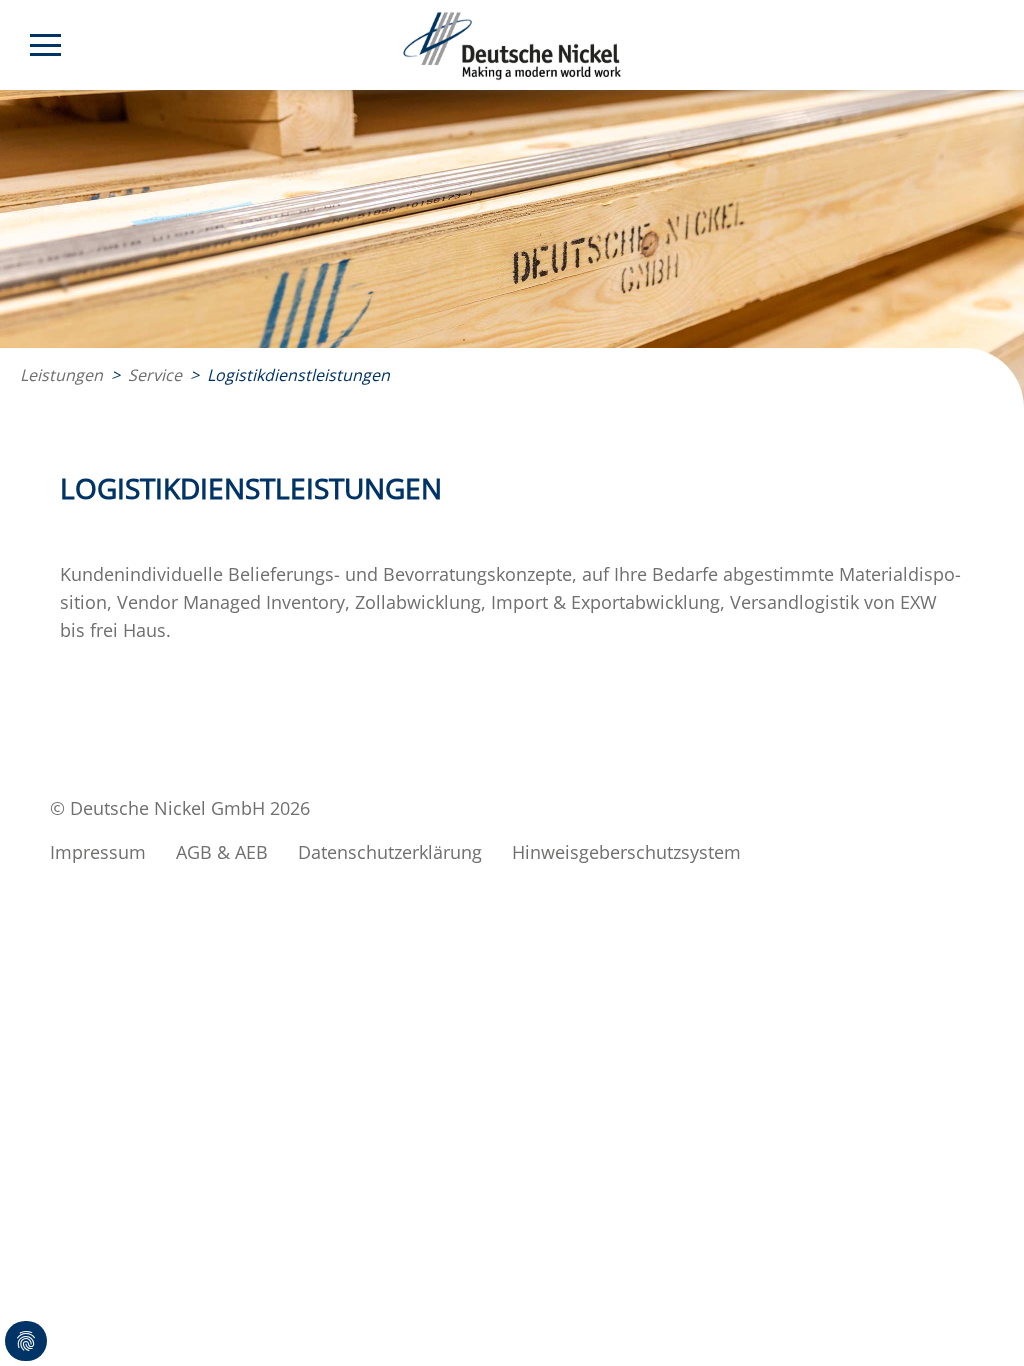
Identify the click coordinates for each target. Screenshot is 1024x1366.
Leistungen (61, 375)
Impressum (98, 852)
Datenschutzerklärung (390, 852)
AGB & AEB (222, 852)
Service (155, 375)
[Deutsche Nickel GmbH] (512, 46)
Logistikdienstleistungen (298, 375)
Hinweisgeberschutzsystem (626, 852)
